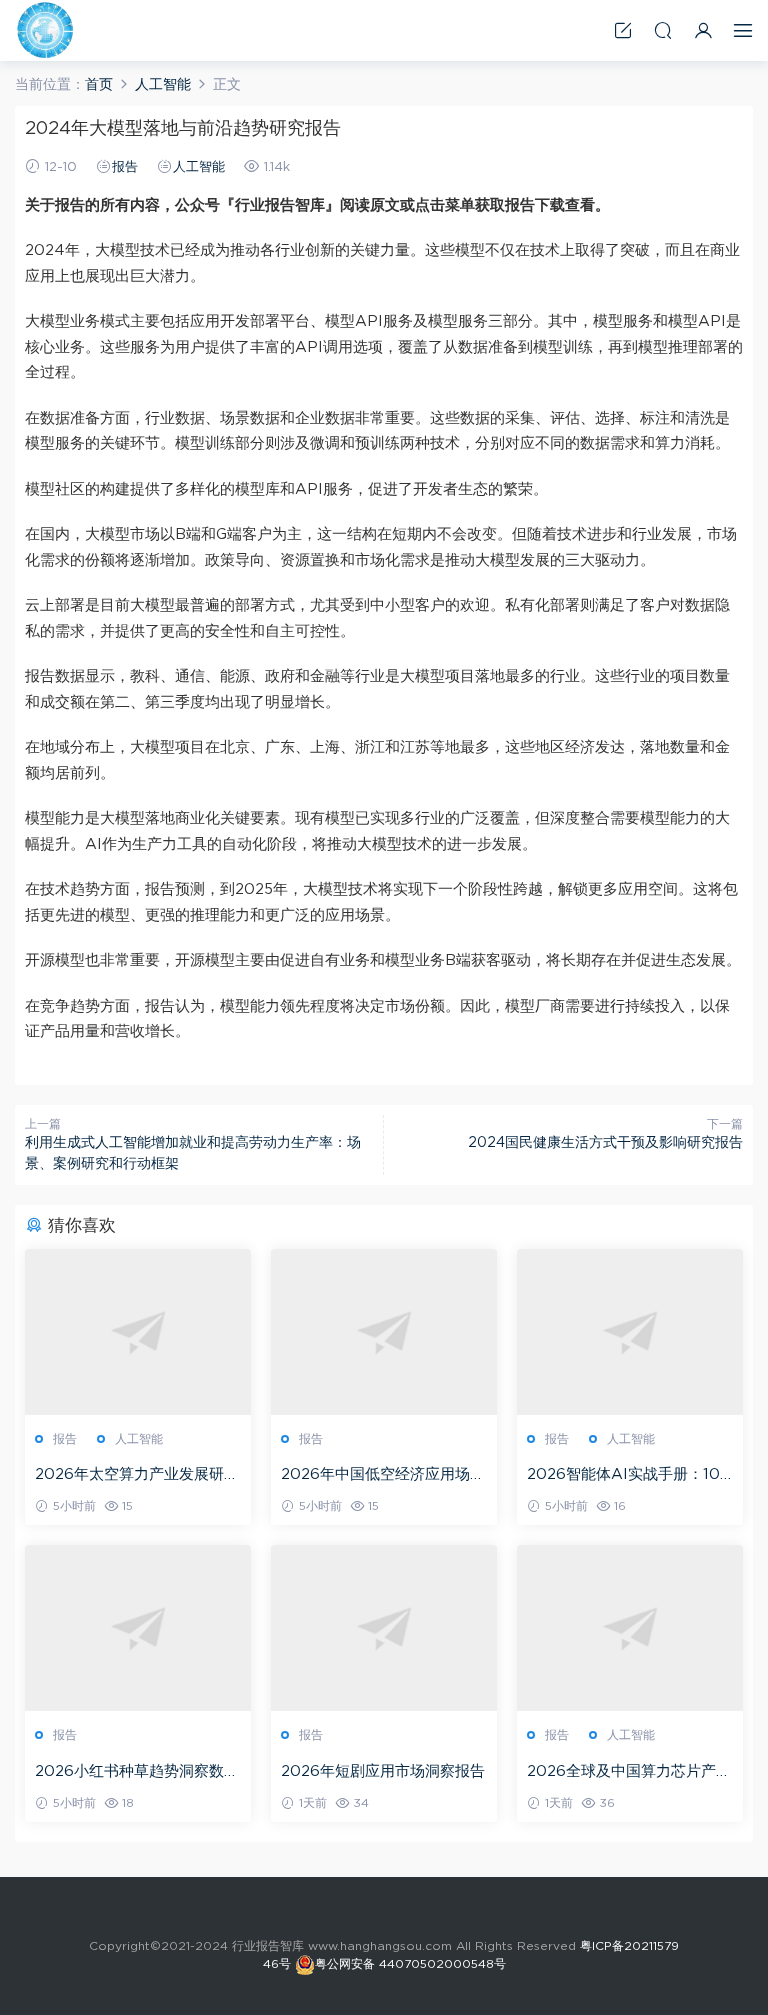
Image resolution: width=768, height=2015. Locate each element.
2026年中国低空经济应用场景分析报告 (383, 1476)
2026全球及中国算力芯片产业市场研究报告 (629, 1773)
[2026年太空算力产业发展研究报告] (138, 1332)
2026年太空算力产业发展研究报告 (137, 1476)
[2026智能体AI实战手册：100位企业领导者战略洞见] (630, 1332)
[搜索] (663, 30)
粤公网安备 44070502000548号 (410, 1964)
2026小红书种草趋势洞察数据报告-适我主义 (137, 1773)
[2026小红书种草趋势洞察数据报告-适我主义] (138, 1628)
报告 (125, 167)
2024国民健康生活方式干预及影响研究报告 (605, 1143)
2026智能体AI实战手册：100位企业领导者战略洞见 (629, 1476)
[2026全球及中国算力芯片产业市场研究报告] (630, 1628)
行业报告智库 (45, 30)
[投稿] (623, 30)
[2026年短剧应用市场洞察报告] (384, 1628)
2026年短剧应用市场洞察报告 (383, 1771)
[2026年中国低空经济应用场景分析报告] (384, 1332)
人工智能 (199, 167)
